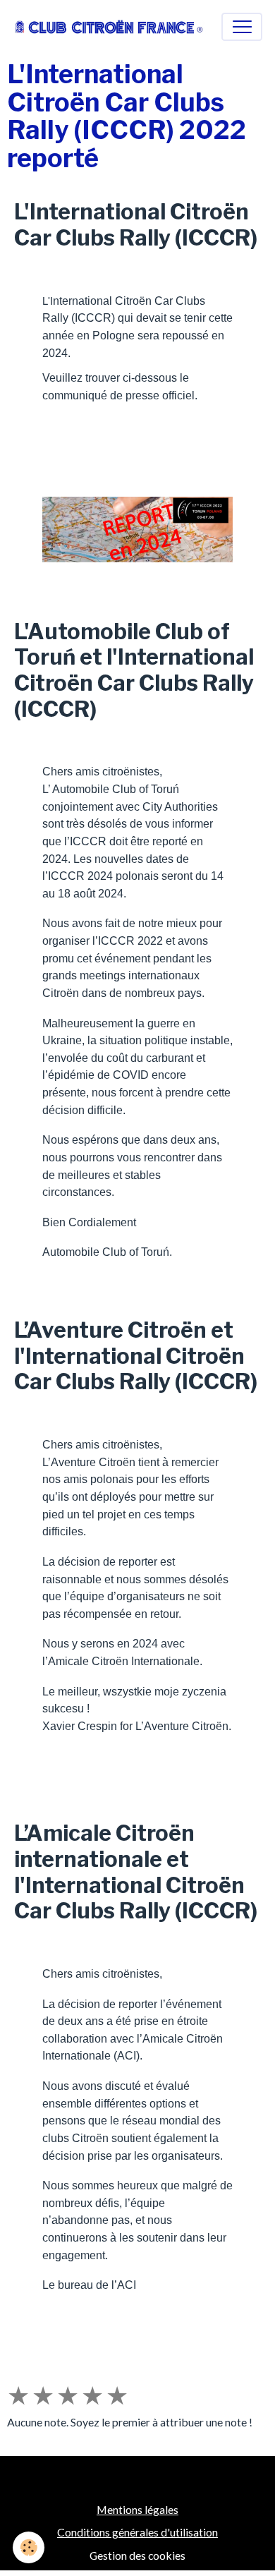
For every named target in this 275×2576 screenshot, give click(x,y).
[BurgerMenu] (242, 27)
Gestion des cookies (137, 2555)
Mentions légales (137, 2509)
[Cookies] (29, 2547)
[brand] (109, 26)
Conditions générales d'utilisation (137, 2532)
